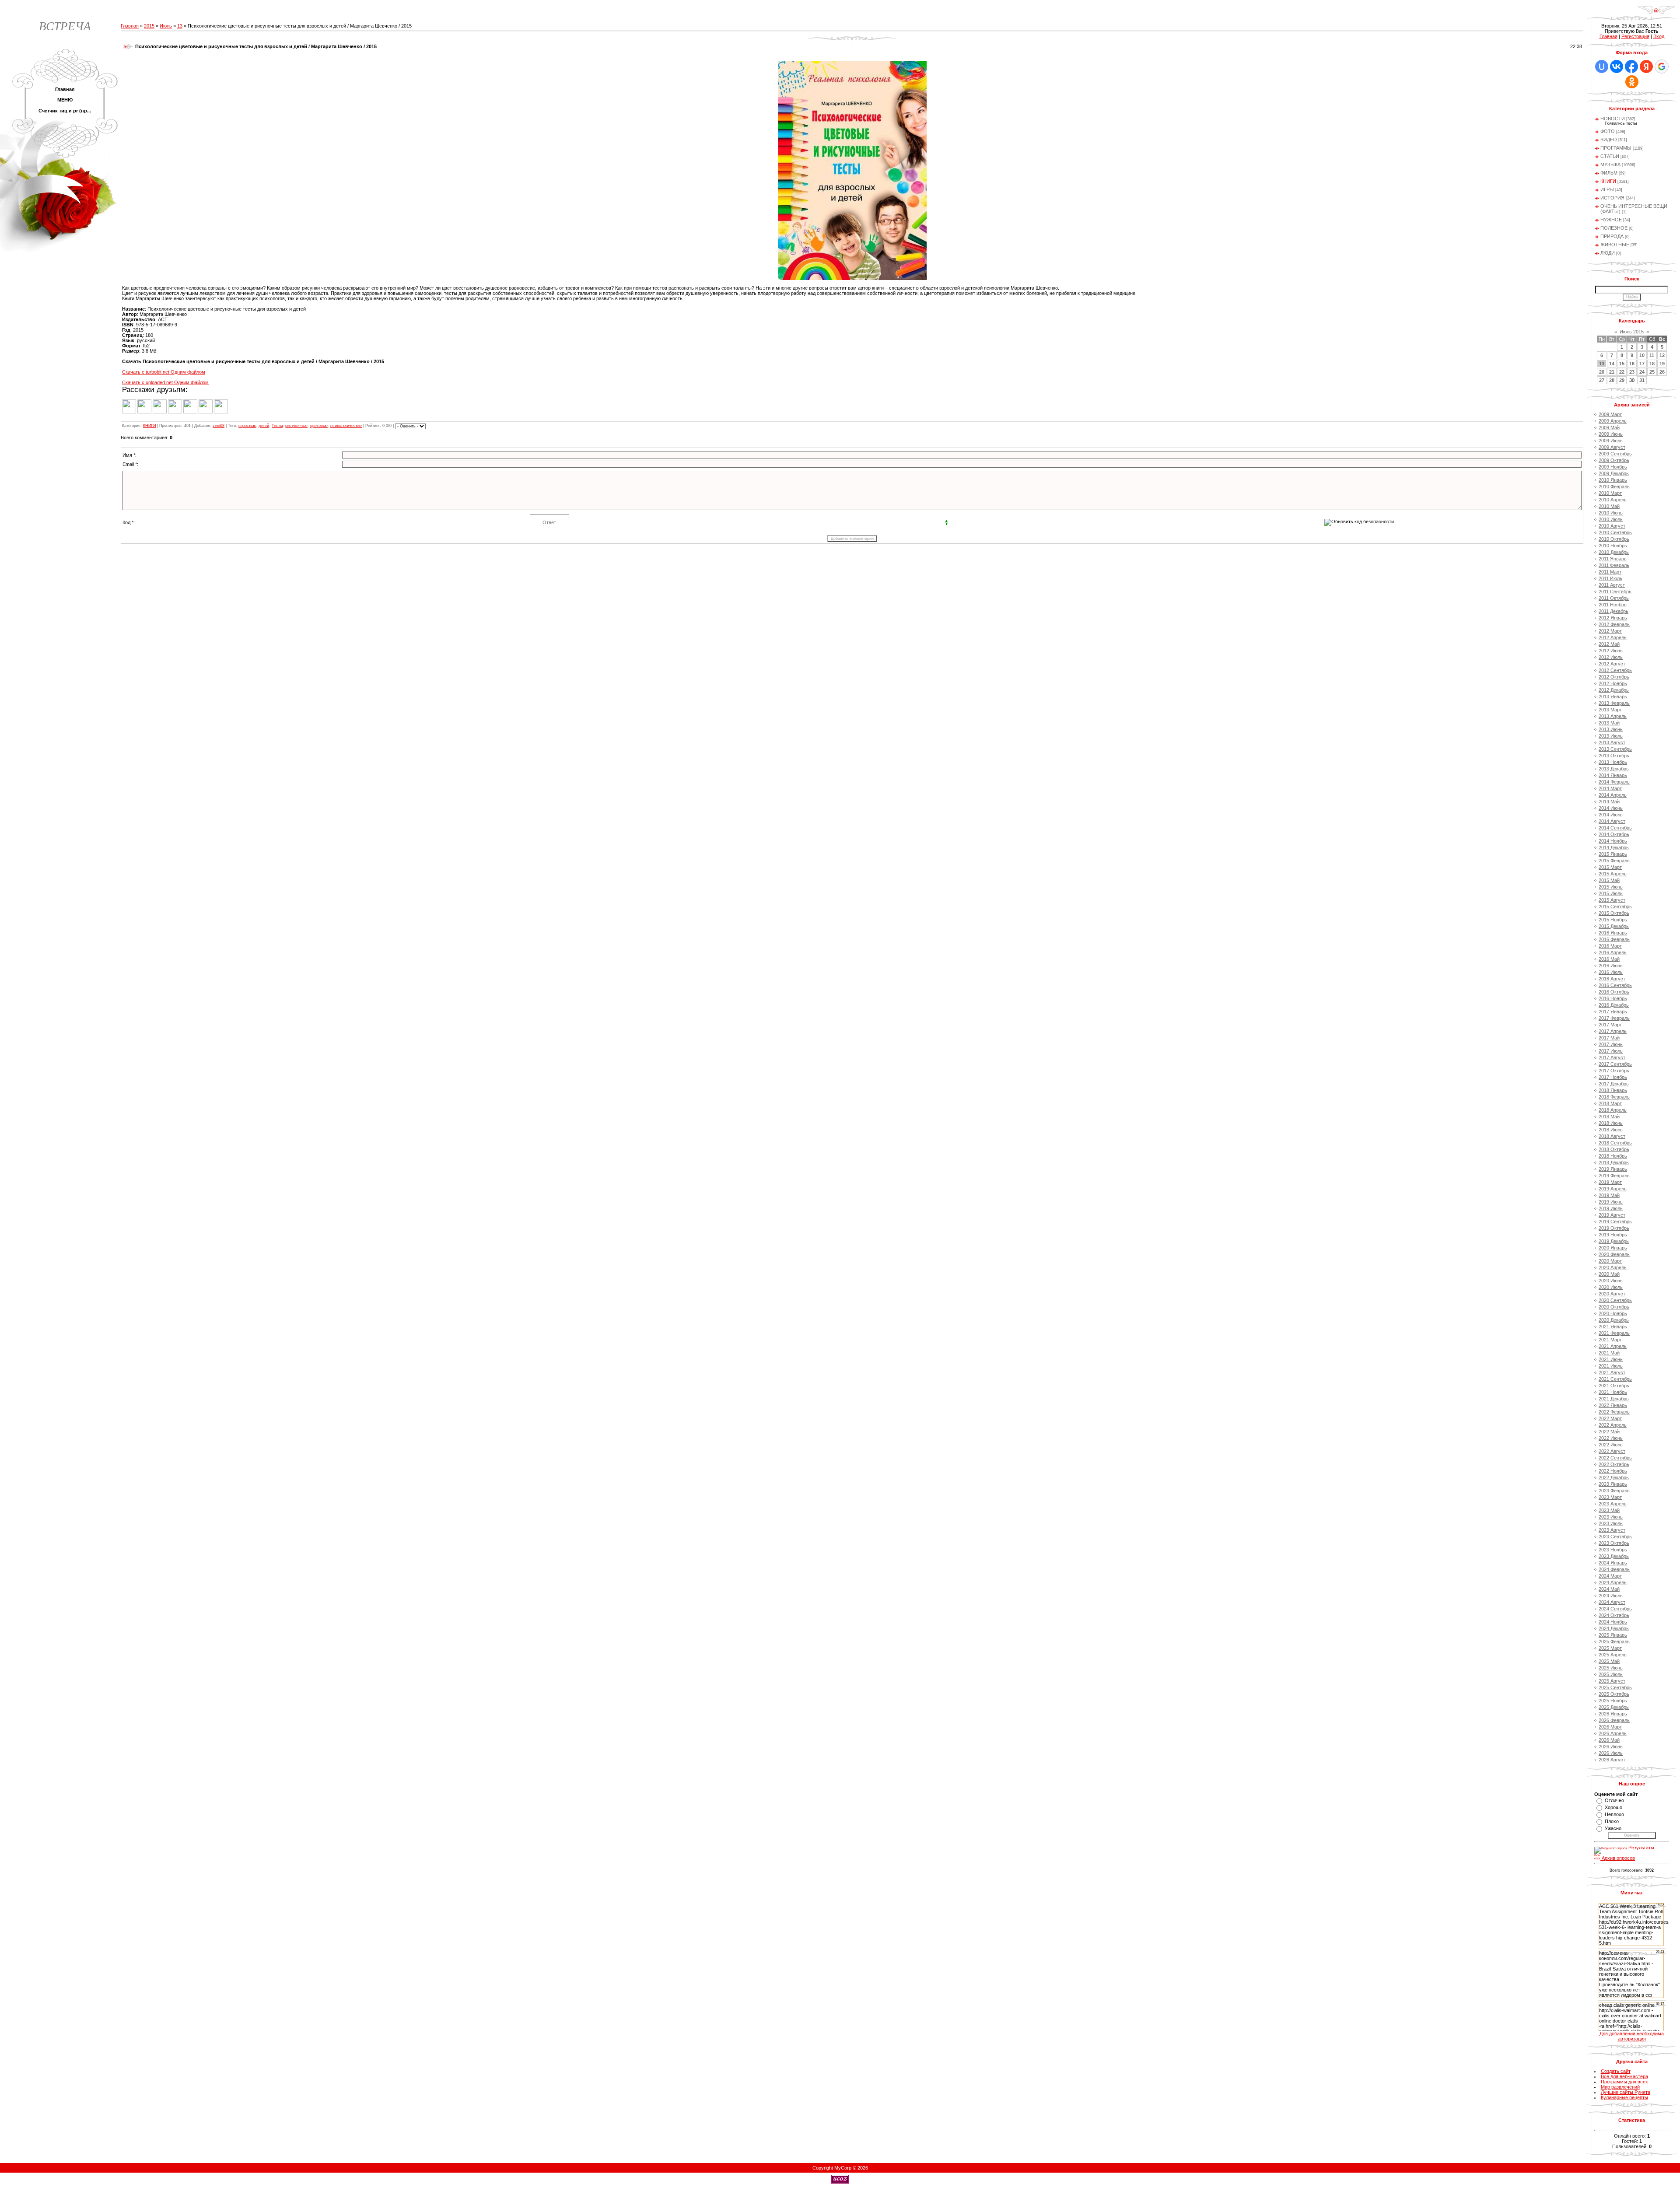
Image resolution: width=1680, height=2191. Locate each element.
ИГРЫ (1607, 189)
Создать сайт (1616, 2071)
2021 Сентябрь (1615, 1379)
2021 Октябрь (1614, 1386)
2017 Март (1610, 1025)
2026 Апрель (1613, 1733)
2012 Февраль (1614, 624)
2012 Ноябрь (1613, 683)
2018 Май (1609, 1116)
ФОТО (1608, 131)
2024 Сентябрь (1615, 1609)
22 (1622, 372)
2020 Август (1612, 1294)
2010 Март (1610, 493)
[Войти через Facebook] (1631, 66)
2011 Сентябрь (1615, 591)
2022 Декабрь (1614, 1477)
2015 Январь (1613, 854)
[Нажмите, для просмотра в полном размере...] (852, 278)
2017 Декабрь (1614, 1084)
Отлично (1614, 1800)
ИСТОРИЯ (1612, 198)
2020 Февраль (1614, 1254)
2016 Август (1612, 979)
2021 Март (1610, 1340)
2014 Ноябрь (1613, 841)
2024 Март (1610, 1576)
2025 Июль (1611, 1674)
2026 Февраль (1614, 1720)
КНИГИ (149, 426)
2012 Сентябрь (1615, 670)
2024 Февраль (1614, 1569)
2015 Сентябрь (1615, 906)
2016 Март (1610, 946)
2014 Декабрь (1614, 847)
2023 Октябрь (1614, 1543)
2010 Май (1609, 506)
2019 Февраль (1614, 1176)
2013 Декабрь (1614, 769)
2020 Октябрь (1614, 1307)
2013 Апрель (1613, 716)
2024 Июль (1611, 1596)
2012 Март (1610, 631)
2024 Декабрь (1614, 1628)
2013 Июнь (1611, 729)
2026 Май (1609, 1740)
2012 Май (1609, 644)
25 (1652, 372)
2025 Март (1610, 1648)
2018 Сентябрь (1615, 1143)
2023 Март (1610, 1497)
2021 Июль (1611, 1366)
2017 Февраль (1614, 1018)
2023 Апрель (1613, 1504)
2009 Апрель (1613, 421)
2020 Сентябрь (1615, 1300)
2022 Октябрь (1614, 1464)
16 (1632, 364)
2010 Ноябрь (1613, 546)
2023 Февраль (1614, 1491)
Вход (1659, 36)
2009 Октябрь (1614, 460)
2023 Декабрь (1614, 1556)
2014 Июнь (1611, 808)
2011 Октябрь (1614, 598)
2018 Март (1610, 1103)
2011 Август (1612, 585)
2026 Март (1610, 1727)
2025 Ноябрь (1613, 1701)
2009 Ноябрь (1613, 467)
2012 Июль (1611, 657)
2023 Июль (1611, 1523)
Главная (130, 26)
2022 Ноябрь (1613, 1471)
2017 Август (1612, 1057)
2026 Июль (1611, 1753)
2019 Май (1609, 1195)
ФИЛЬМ (1609, 173)
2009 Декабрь (1614, 473)
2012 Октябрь (1614, 677)
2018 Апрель (1613, 1110)
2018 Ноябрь (1613, 1156)
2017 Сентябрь (1615, 1064)
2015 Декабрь (1614, 926)
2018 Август (1612, 1136)
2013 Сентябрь (1615, 749)
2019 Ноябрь (1613, 1235)
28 (1612, 380)
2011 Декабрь (1613, 611)
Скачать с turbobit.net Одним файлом (164, 372)
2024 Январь (1613, 1563)
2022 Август (1612, 1451)
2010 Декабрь (1614, 552)
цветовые (319, 426)
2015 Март (1610, 867)
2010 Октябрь (1614, 539)
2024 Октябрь (1614, 1615)
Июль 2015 (1632, 332)
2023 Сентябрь (1615, 1536)
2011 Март (1610, 572)
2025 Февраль (1614, 1641)
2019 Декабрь (1614, 1241)
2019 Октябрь (1614, 1228)
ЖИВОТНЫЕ (1615, 245)
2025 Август (1612, 1681)
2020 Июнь (1611, 1281)
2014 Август (1612, 821)
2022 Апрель (1613, 1425)
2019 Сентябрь (1615, 1221)
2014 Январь (1613, 775)
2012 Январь (1613, 618)
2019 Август (1612, 1215)
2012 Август (1612, 664)
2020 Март (1610, 1261)
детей (264, 426)
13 (180, 26)
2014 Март (1610, 788)
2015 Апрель (1613, 874)
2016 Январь (1613, 933)
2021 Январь (1613, 1326)
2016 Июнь (1611, 966)
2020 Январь (1613, 1248)
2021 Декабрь (1614, 1399)
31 (1642, 380)
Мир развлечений (1620, 2087)
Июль (166, 26)
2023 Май (1609, 1510)
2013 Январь (1613, 696)
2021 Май (1609, 1353)
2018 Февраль (1614, 1097)
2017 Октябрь (1614, 1071)
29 (1622, 380)
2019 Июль (1611, 1208)
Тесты (277, 426)
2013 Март (1610, 710)
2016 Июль (1611, 972)
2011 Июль (1610, 578)
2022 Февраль (1614, 1412)
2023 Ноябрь (1613, 1550)
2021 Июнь (1611, 1359)
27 (1602, 380)
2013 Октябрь (1614, 756)
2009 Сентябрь (1615, 454)
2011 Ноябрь (1613, 605)
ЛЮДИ (1608, 253)
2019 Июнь (1611, 1202)
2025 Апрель (1613, 1655)
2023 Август (1612, 1530)
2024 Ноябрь (1613, 1622)
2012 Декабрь (1614, 690)
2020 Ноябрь (1613, 1313)
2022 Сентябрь (1615, 1458)
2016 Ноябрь (1613, 998)
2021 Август (1612, 1372)
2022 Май (1609, 1431)
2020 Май (1609, 1274)
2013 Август (1612, 742)
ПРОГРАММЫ (1616, 148)
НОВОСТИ (1613, 119)
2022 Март (1610, 1418)
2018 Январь (1613, 1090)
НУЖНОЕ (1611, 220)
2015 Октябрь (1614, 913)
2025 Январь (1613, 1635)
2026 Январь (1613, 1714)
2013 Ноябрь (1613, 762)
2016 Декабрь (1614, 1005)
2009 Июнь (1611, 434)
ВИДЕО (1609, 140)
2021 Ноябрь (1613, 1392)
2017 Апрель (1613, 1031)
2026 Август (1612, 1760)
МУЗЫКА (1610, 164)
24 (1642, 372)
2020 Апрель (1613, 1267)
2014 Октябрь (1614, 834)
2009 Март (1610, 414)
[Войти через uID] (1602, 66)
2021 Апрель (1613, 1346)
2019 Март (1610, 1182)
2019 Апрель (1613, 1189)
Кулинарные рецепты (1624, 2097)
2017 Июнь (1611, 1044)
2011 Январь (1613, 559)
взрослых (247, 426)
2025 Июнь (1611, 1668)
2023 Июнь (1611, 1517)
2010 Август (1612, 526)
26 (1662, 372)
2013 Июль (1611, 736)
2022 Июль (1611, 1445)
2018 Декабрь (1614, 1162)
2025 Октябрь (1614, 1694)
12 (1662, 355)
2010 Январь (1613, 480)
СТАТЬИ (1610, 156)
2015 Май (1609, 880)
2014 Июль (1611, 815)
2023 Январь (1613, 1484)
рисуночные (296, 426)
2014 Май (1609, 801)
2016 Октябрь (1614, 992)
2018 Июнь (1611, 1123)
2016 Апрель (1613, 952)
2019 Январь (1613, 1169)
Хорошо (1613, 1807)
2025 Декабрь (1614, 1707)
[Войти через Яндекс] (1646, 66)
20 (1602, 372)
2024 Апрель (1613, 1582)
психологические (346, 426)
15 (1622, 364)
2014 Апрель (1613, 795)
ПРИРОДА (1612, 236)
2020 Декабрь (1614, 1320)
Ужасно (1613, 1828)
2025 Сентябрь (1615, 1687)
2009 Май (1609, 427)
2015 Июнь (1611, 887)
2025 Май (1609, 1661)
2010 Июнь (1611, 513)
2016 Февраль (1614, 939)
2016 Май (1609, 959)
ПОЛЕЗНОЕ (1614, 228)
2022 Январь (1613, 1405)
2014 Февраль (1614, 782)
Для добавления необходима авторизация (1632, 2036)
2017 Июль (1611, 1051)
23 (1632, 372)
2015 (149, 26)
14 (1612, 364)
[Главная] (1656, 13)
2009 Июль (1611, 441)
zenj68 (219, 426)
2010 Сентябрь (1615, 532)
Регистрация (1635, 36)
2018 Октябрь (1614, 1149)
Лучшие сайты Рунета (1626, 2092)
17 (1642, 364)
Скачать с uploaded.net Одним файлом (165, 382)
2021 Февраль (1614, 1333)
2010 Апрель (1613, 500)
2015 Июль (1611, 893)
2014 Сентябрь (1615, 828)
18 (1652, 364)
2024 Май (1609, 1589)
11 (1652, 355)
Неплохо (1614, 1814)
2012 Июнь (1611, 651)
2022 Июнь (1611, 1438)
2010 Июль (1611, 519)
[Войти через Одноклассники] (1632, 82)
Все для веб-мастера (1624, 2076)
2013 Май (1609, 723)
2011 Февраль (1614, 565)
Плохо (1612, 1821)
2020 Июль (1611, 1287)
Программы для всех (1624, 2082)
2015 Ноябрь (1613, 920)
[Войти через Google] (1662, 66)
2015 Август (1612, 900)
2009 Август (1612, 447)
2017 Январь (1613, 1011)
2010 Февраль (1614, 486)
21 (1612, 372)
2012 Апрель (1613, 637)
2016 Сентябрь (1615, 985)
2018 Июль (1611, 1130)
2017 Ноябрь (1613, 1077)
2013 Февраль (1614, 703)
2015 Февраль (1614, 861)
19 (1662, 364)
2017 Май (1609, 1038)
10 (1642, 355)
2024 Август (1612, 1602)
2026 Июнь (1611, 1746)
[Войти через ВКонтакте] (1617, 66)
